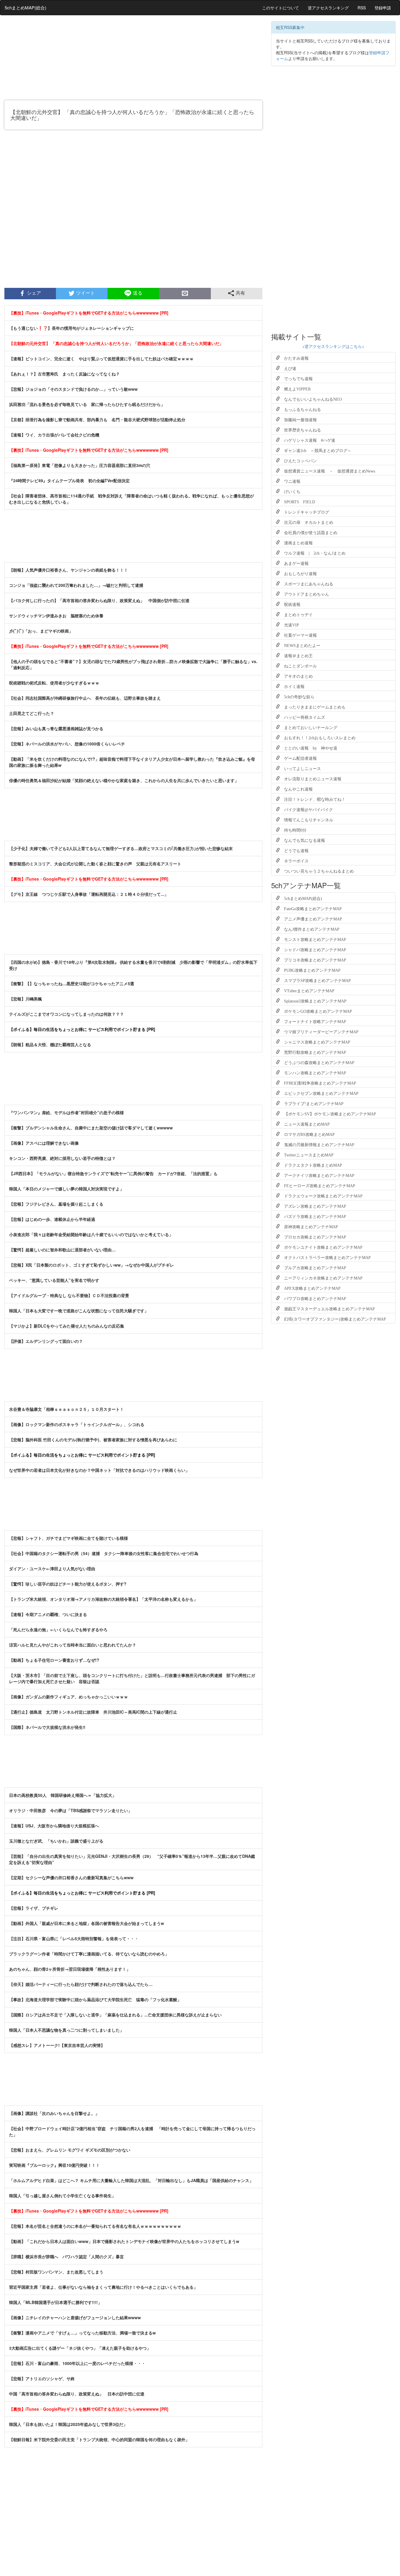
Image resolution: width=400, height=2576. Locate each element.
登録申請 (383, 8)
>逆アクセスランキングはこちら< (333, 346)
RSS (362, 8)
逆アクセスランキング (328, 8)
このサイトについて (281, 8)
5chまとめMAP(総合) (25, 7)
